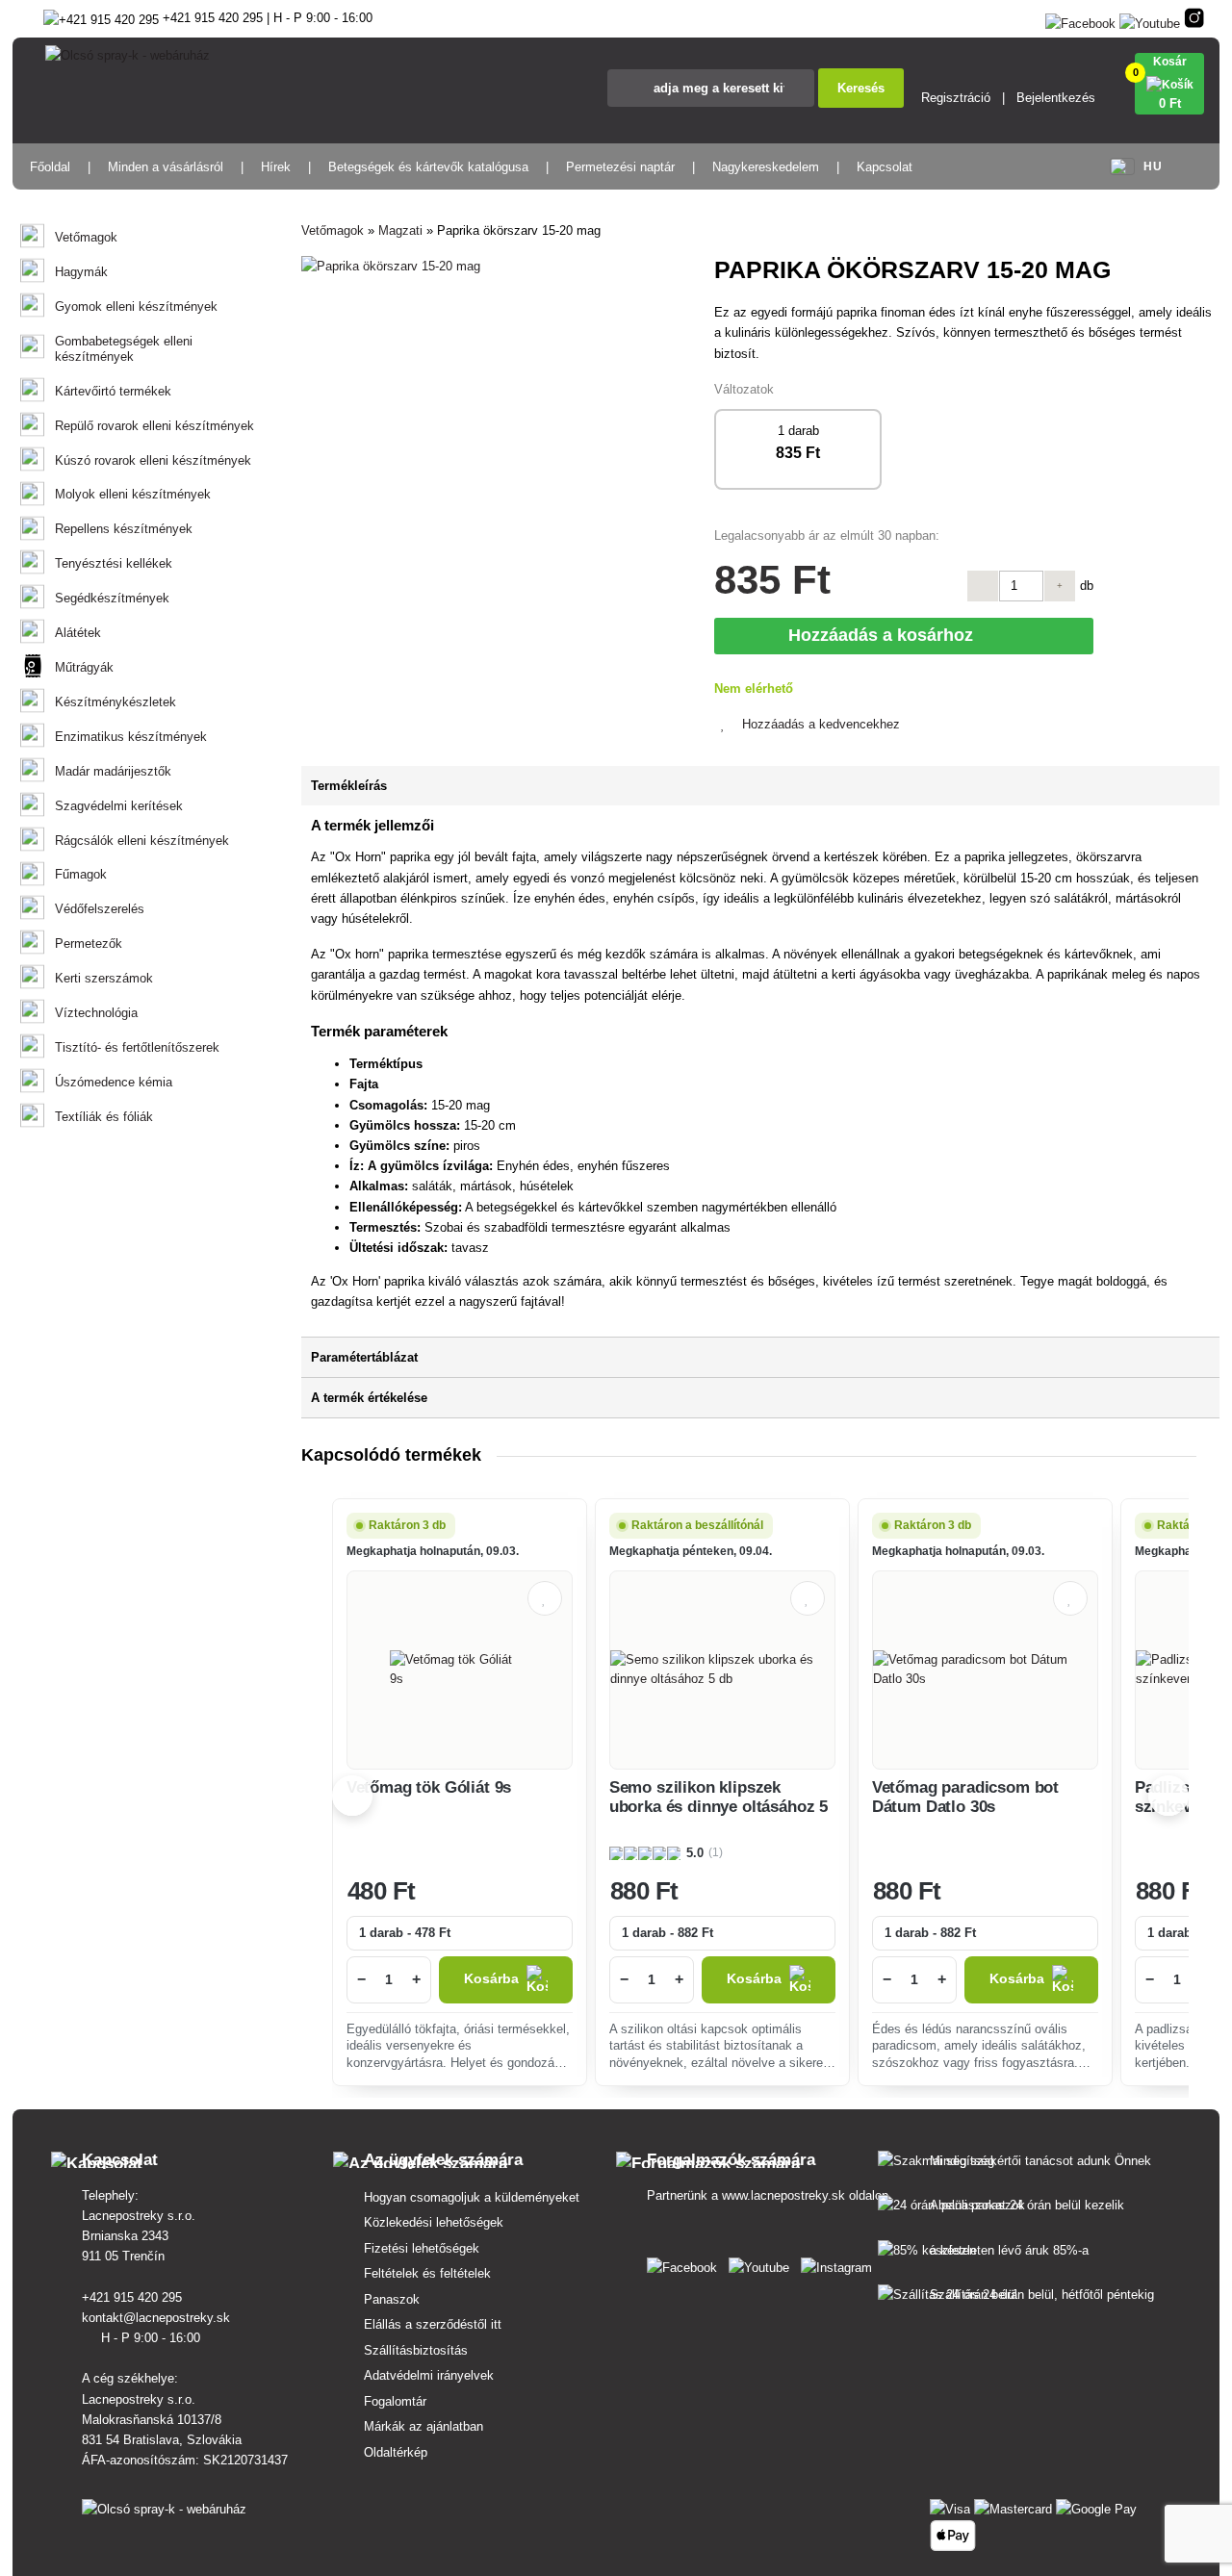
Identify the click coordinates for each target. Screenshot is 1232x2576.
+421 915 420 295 (134, 2297)
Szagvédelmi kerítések (119, 806)
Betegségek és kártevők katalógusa (428, 167)
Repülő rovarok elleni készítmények (154, 426)
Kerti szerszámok (104, 978)
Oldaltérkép (396, 2452)
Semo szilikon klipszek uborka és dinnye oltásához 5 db (719, 1807)
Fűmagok (81, 874)
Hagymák (81, 272)
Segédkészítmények (112, 598)
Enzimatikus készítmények (131, 737)
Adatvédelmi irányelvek (429, 2375)
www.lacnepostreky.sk (783, 2195)
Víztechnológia (96, 1013)
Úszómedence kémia (114, 1082)
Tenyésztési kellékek (114, 563)
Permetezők (89, 944)
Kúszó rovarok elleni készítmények (153, 460)
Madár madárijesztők (113, 771)
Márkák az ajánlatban (423, 2426)
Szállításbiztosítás (416, 2350)
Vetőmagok (86, 237)
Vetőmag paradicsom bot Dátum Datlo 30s (965, 1797)
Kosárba (491, 1979)
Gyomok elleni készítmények (136, 306)
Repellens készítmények (124, 529)
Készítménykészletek (115, 702)
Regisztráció (956, 98)
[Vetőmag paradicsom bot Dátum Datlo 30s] (985, 1670)
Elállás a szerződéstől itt (433, 2324)
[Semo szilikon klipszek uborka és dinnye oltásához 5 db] (722, 1670)
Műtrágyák (84, 667)
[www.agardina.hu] (686, 2264)
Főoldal (50, 167)
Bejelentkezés (1056, 98)
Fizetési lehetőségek (422, 2248)
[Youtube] (1150, 20)
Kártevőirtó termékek (113, 391)
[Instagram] (1194, 20)
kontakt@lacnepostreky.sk (158, 2318)
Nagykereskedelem (766, 167)
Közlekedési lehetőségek (434, 2222)
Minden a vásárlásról (166, 167)
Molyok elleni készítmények (133, 494)
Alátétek (78, 633)
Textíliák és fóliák (104, 1117)
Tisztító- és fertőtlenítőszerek (137, 1047)
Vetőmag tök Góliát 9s (429, 1787)
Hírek (276, 167)
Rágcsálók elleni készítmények (142, 841)
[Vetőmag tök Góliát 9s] (460, 1670)
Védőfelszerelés (100, 909)
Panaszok (392, 2299)
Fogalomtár (395, 2401)
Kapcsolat (885, 167)
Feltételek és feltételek (427, 2273)
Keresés (861, 88)
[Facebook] (1080, 20)
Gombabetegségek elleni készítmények (124, 349)
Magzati (400, 230)
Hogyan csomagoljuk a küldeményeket (472, 2197)
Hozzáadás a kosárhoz (885, 635)
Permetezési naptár (620, 167)
